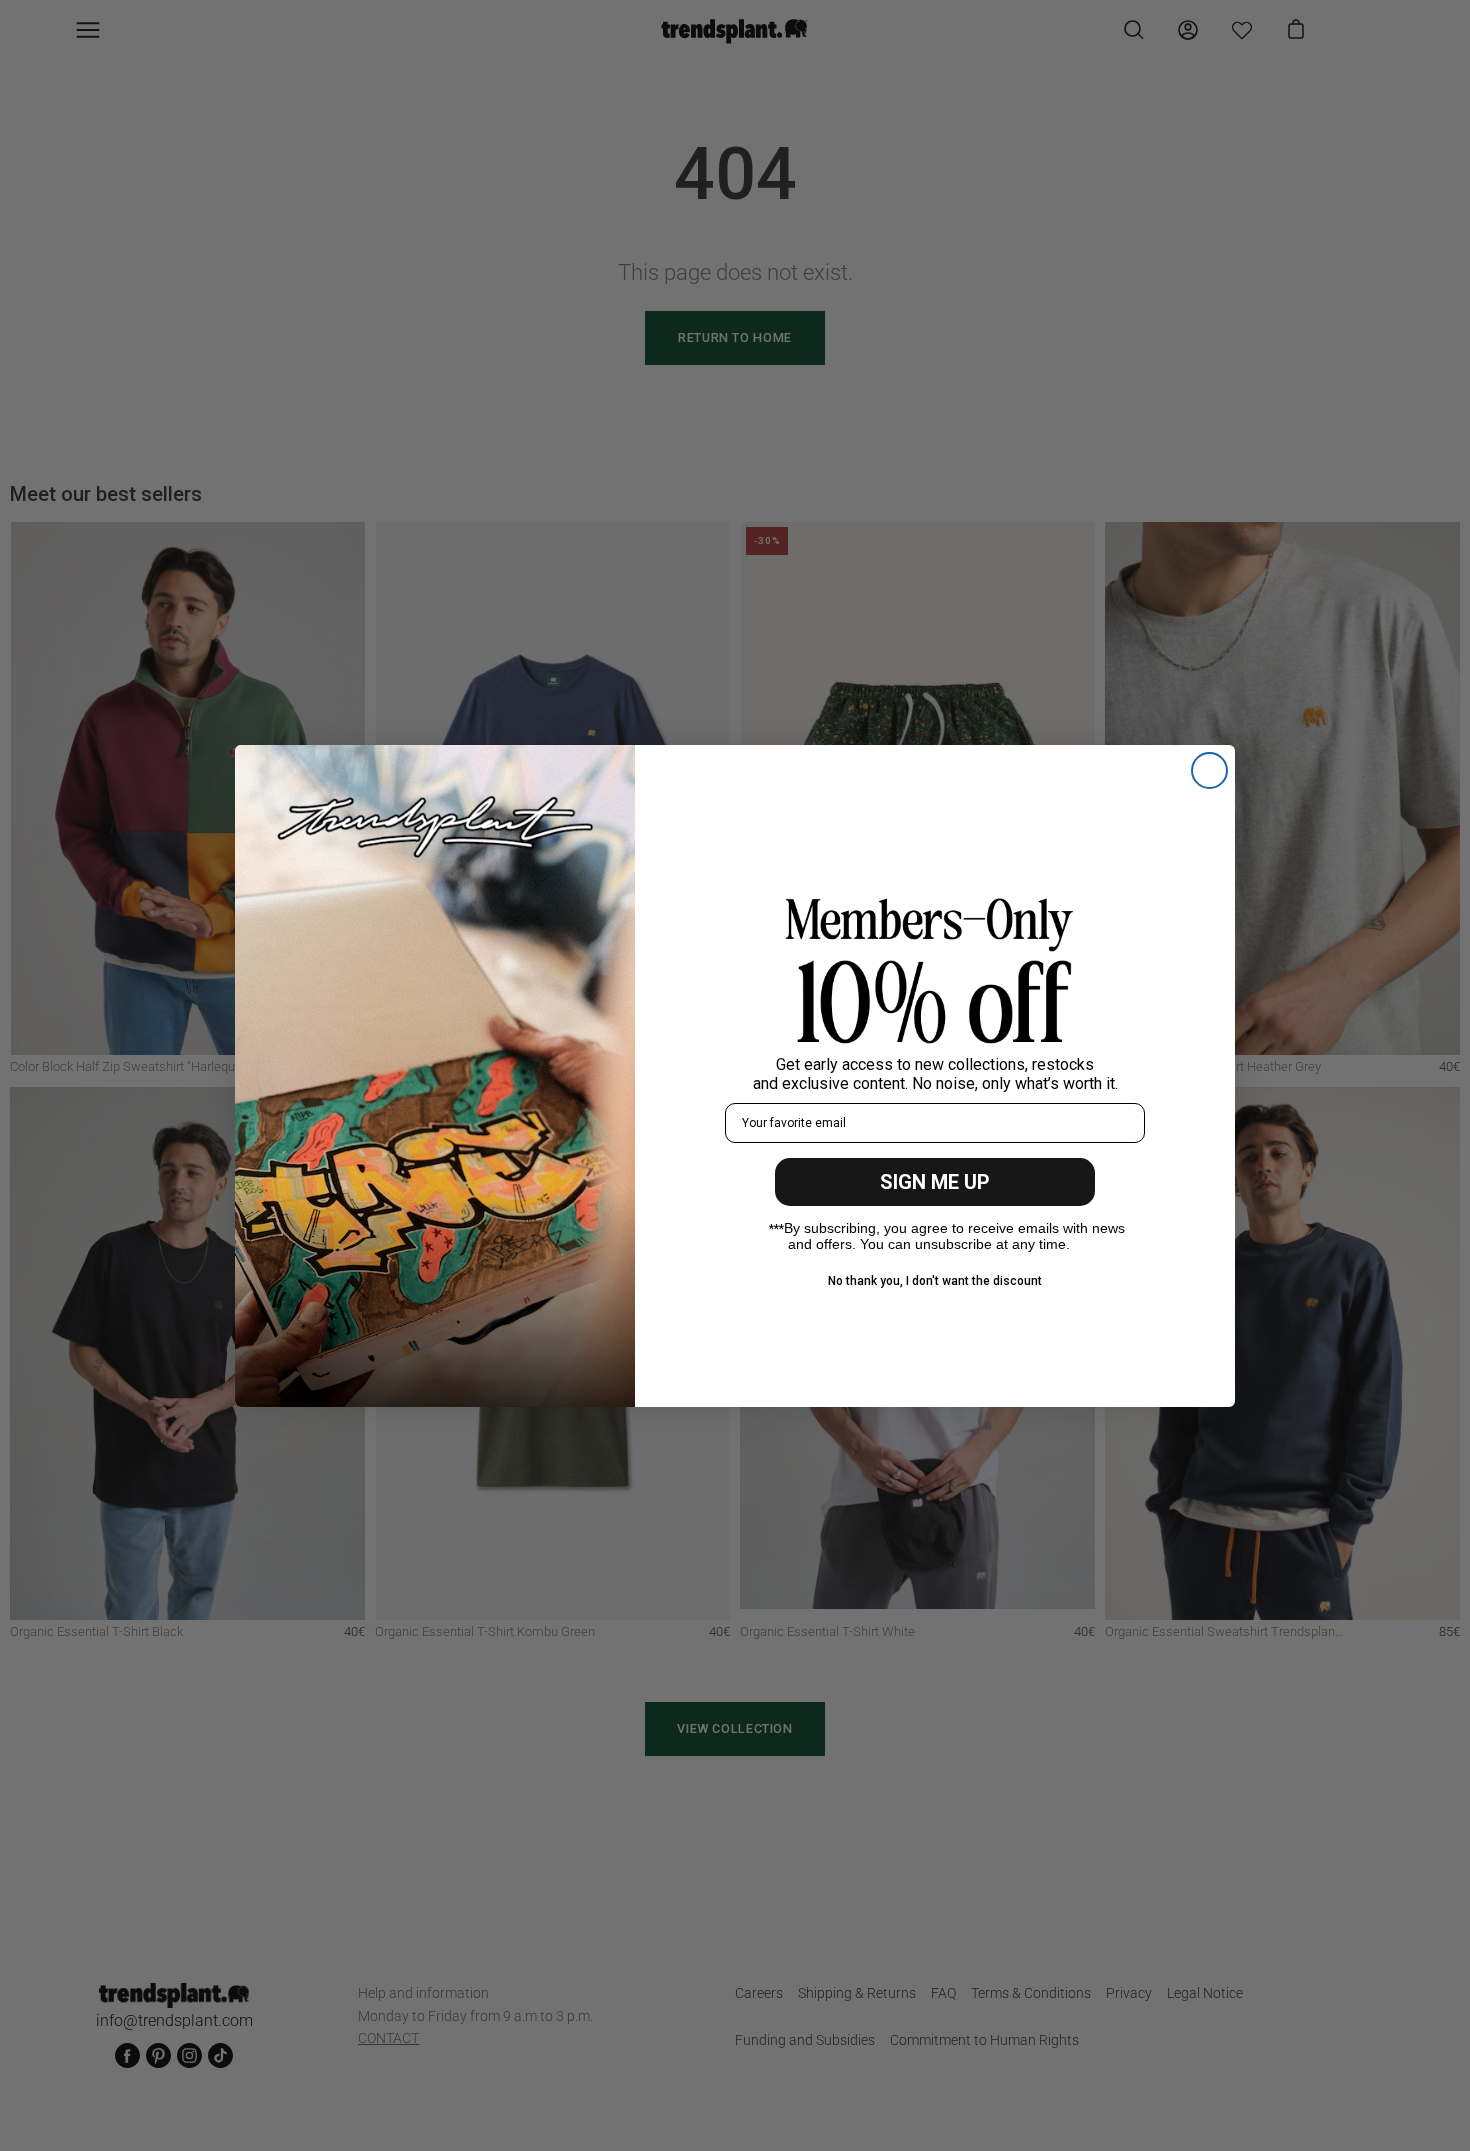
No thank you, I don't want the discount (935, 1281)
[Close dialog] (1209, 770)
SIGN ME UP (935, 1182)
